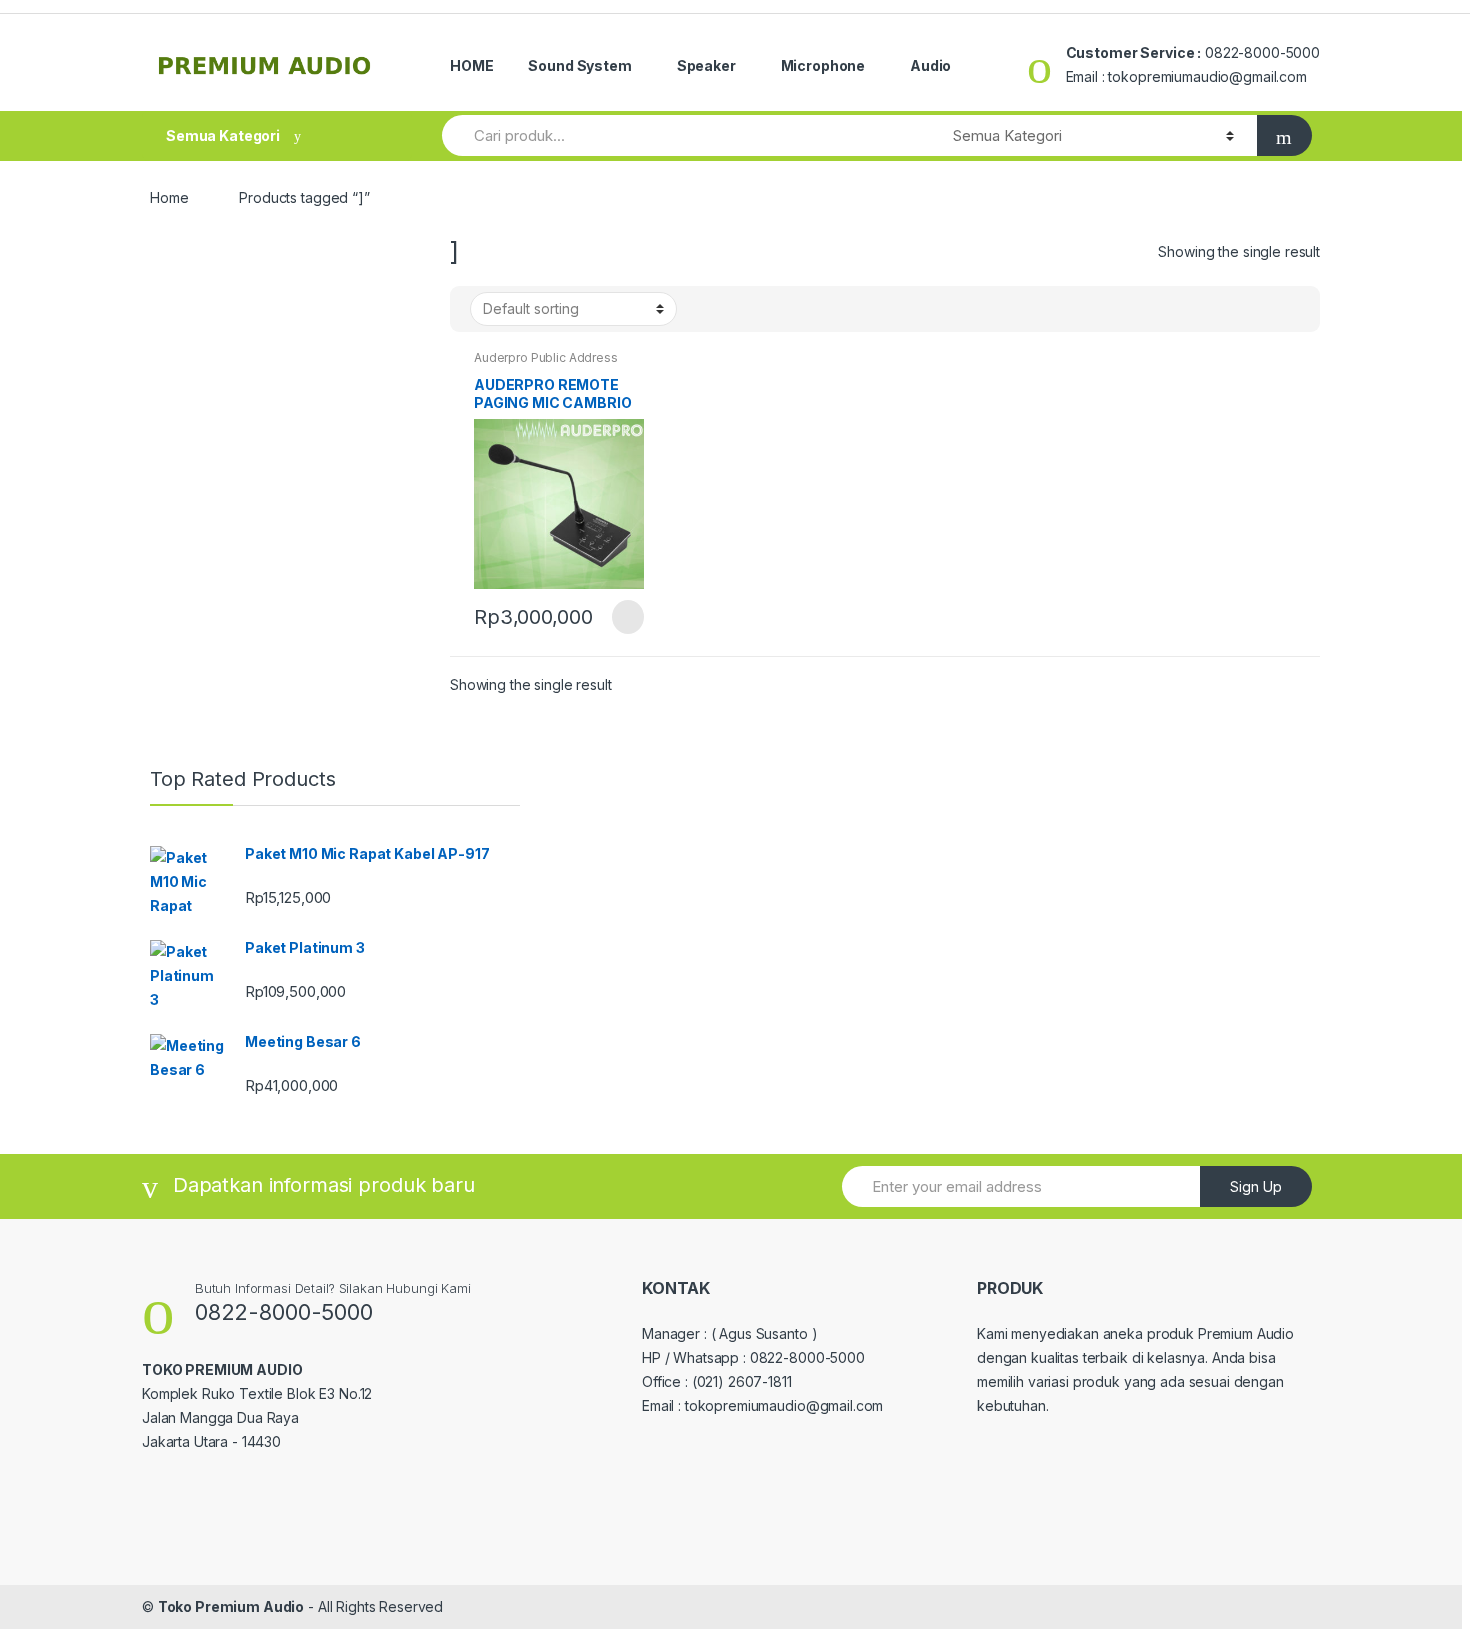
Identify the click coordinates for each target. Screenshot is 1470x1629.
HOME (471, 65)
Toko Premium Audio (231, 1606)
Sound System (579, 65)
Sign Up (1256, 1186)
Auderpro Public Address (546, 357)
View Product (626, 617)
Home (169, 197)
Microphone (823, 65)
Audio (930, 65)
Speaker (706, 65)
